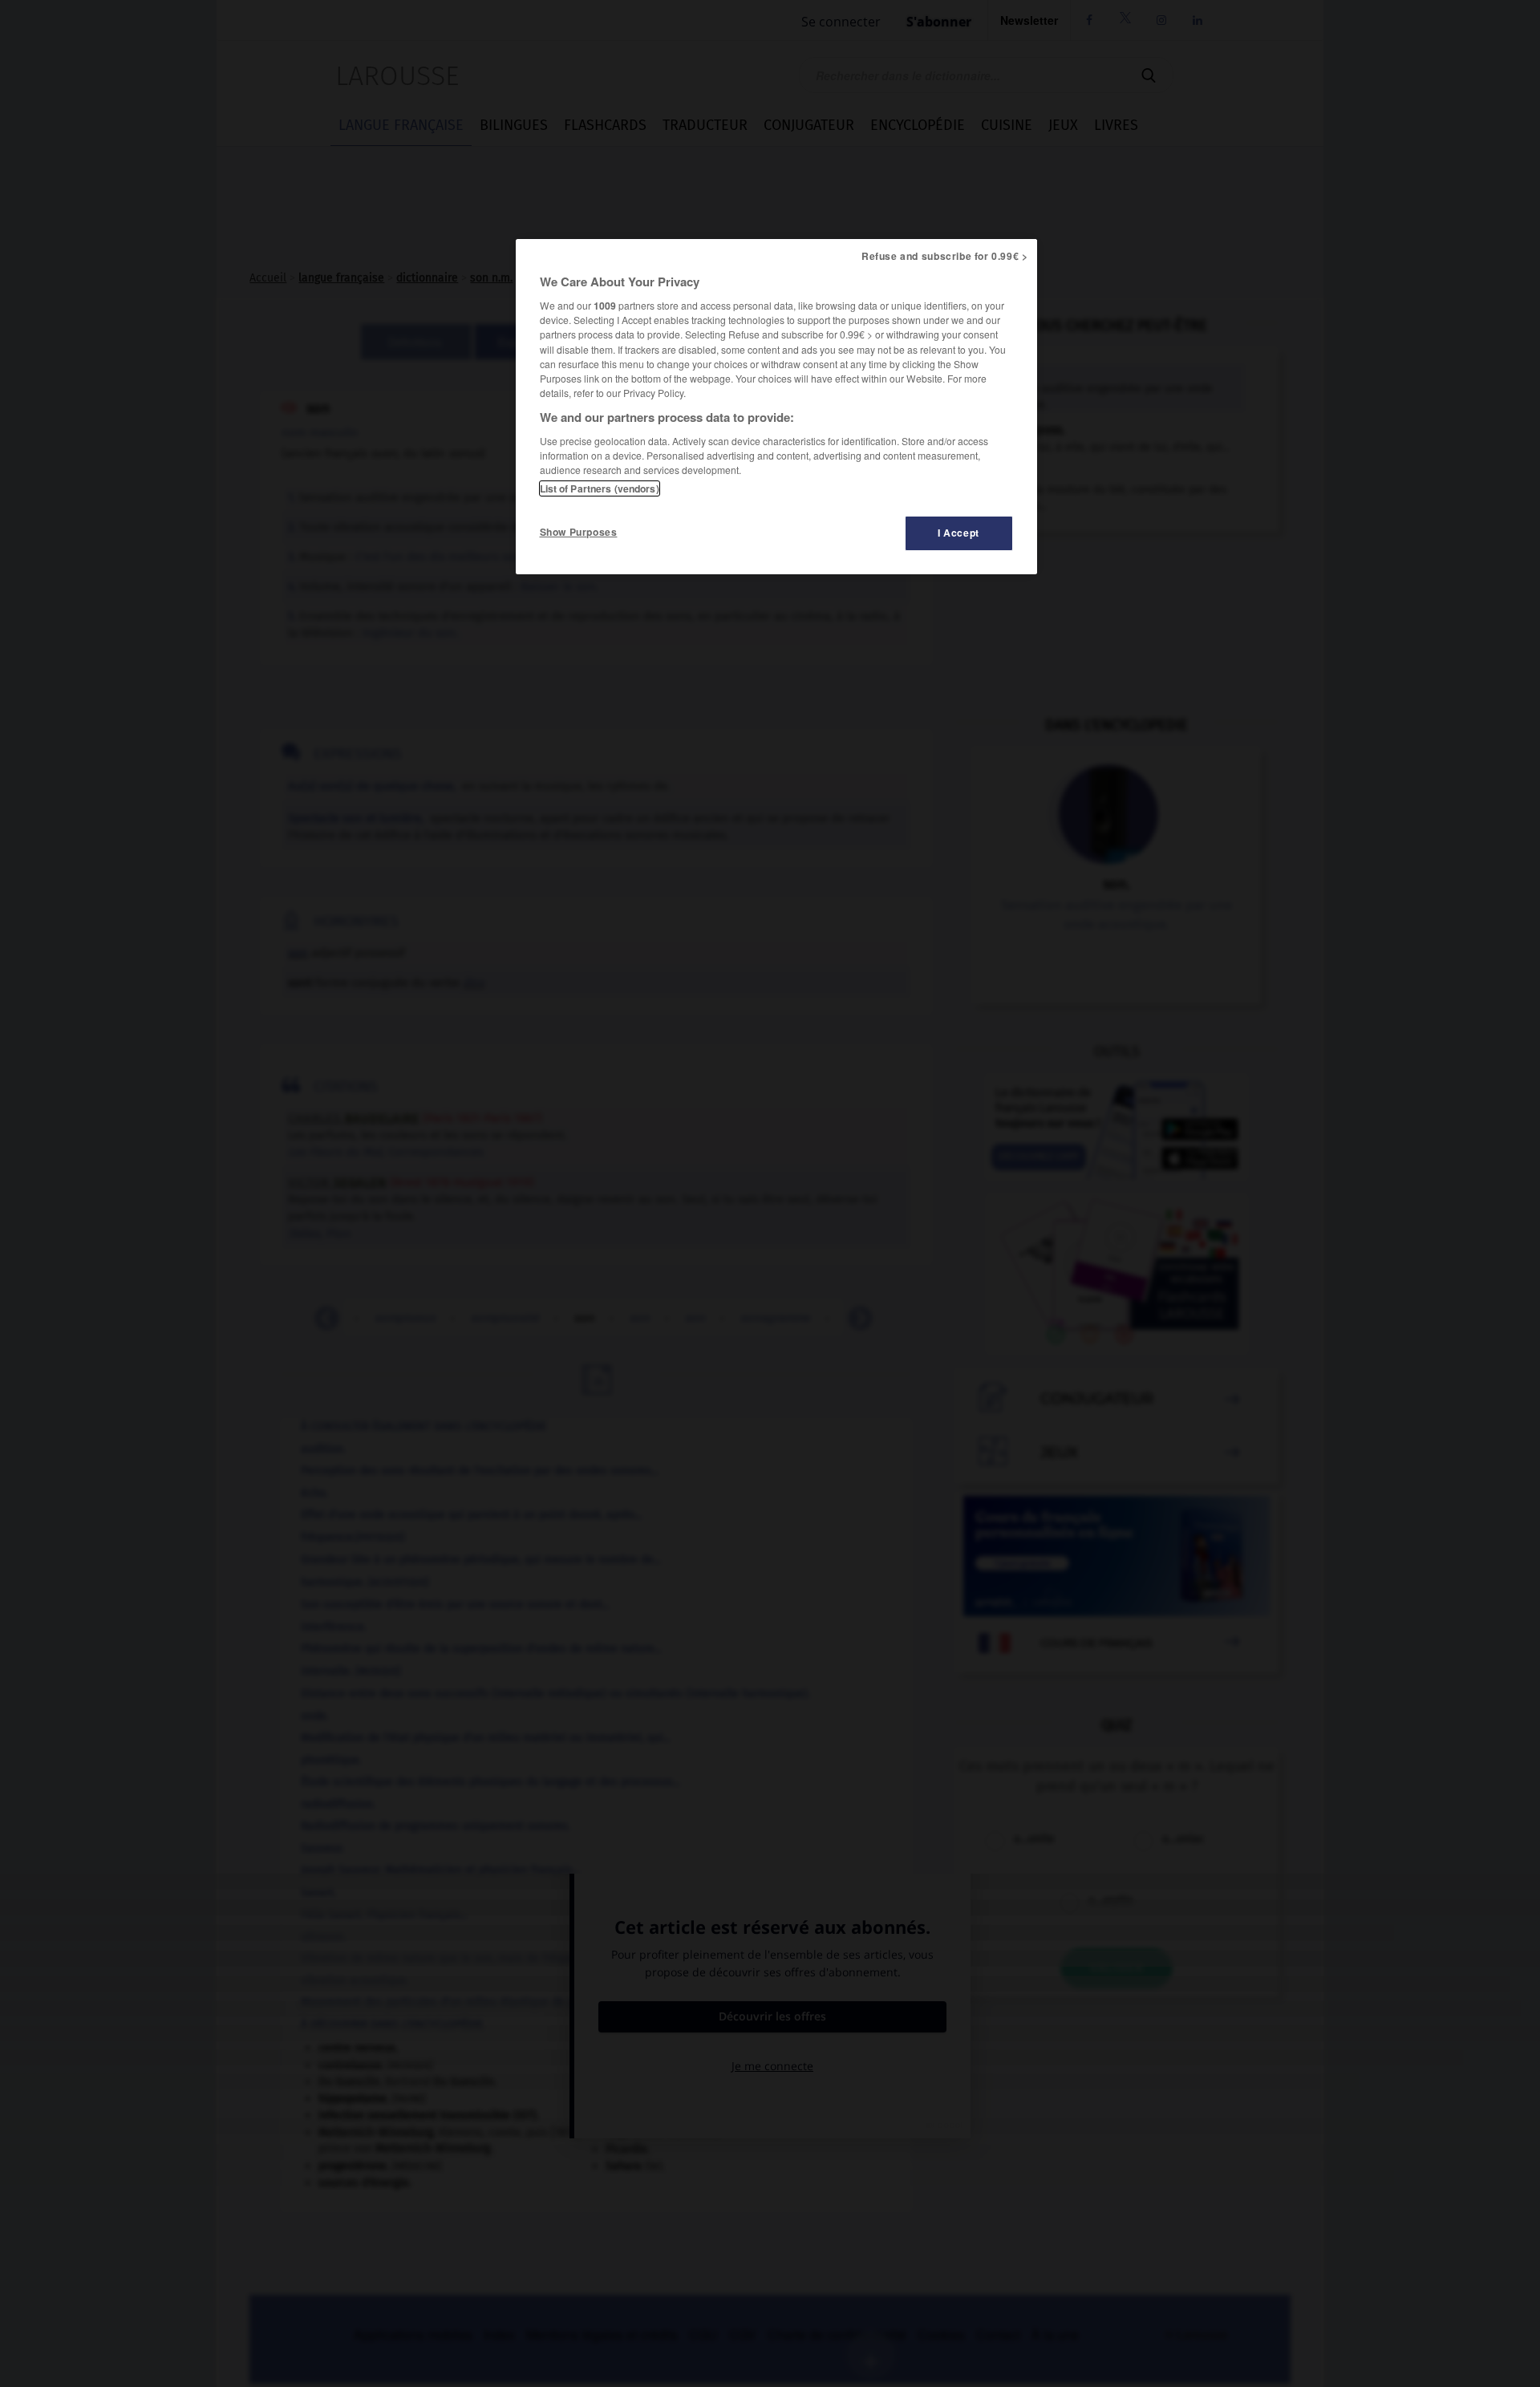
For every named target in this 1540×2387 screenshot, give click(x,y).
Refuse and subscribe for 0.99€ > (945, 256)
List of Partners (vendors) (600, 488)
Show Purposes (579, 532)
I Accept (958, 533)
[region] (776, 407)
